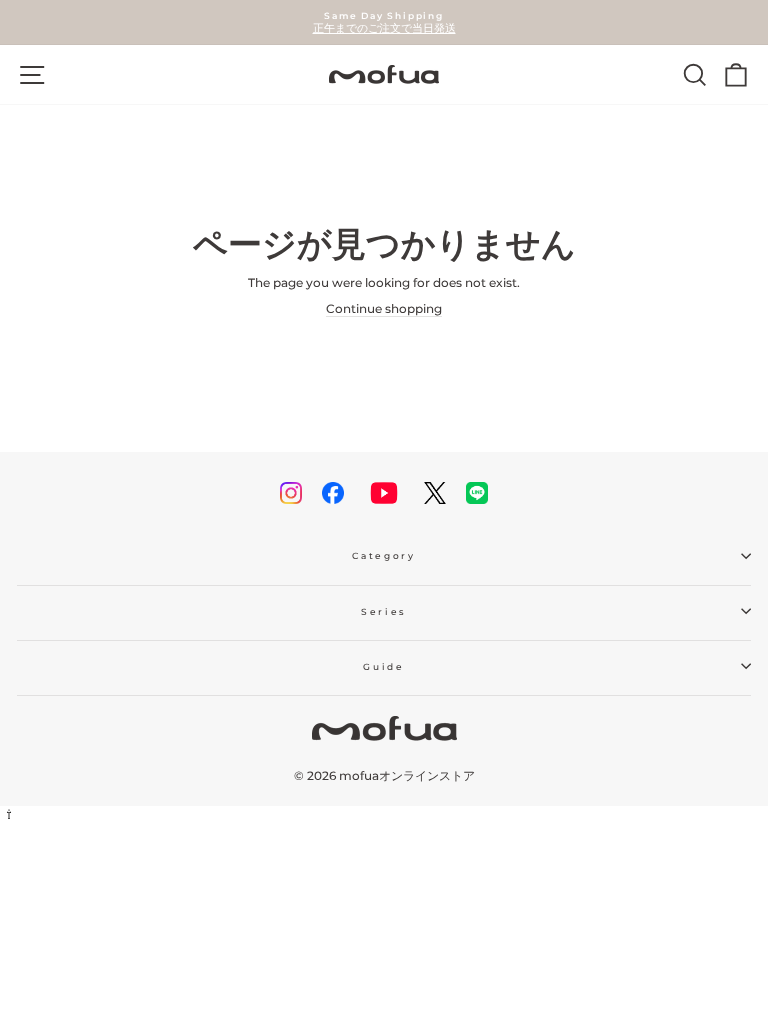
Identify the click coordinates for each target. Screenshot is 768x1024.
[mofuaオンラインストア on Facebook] (333, 493)
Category (383, 555)
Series (384, 611)
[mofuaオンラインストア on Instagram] (291, 493)
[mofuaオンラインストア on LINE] (477, 493)
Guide (383, 666)
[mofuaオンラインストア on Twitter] (435, 493)
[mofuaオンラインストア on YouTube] (384, 493)
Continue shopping (384, 308)
